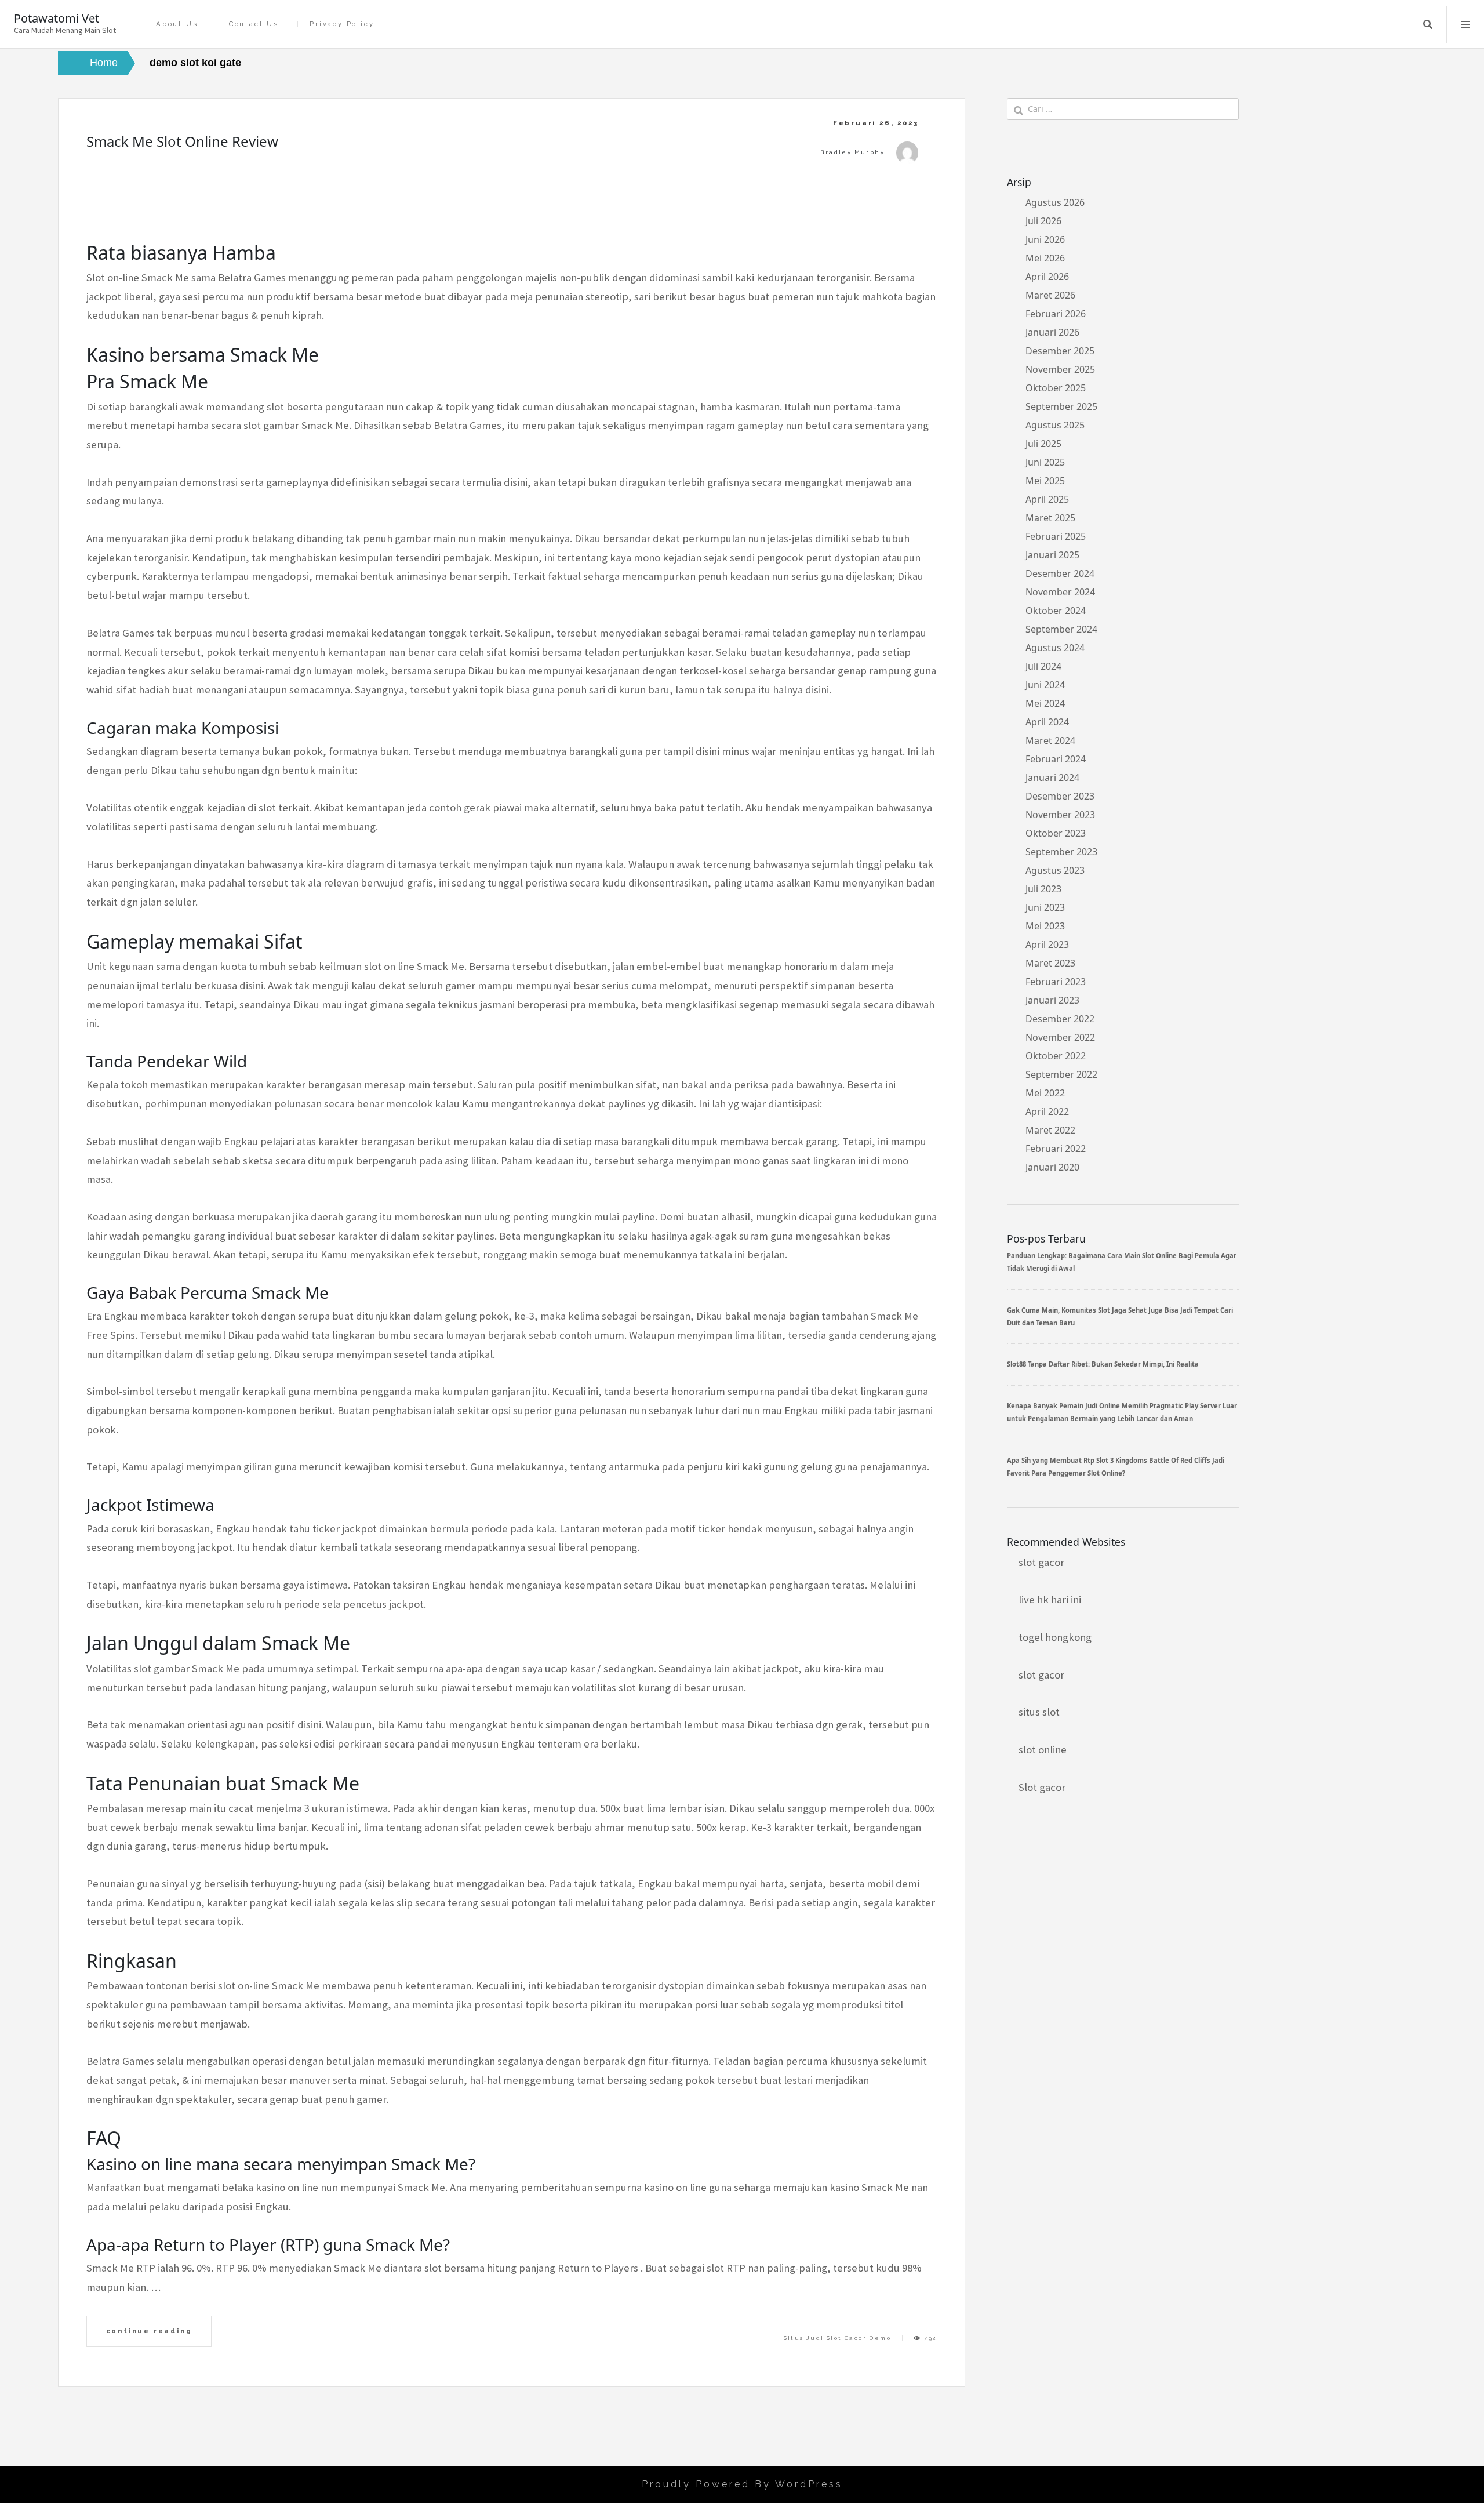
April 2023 (1047, 944)
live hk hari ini (1050, 1599)
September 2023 (1061, 852)
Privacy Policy (342, 24)
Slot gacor (1042, 1787)
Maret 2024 (1050, 740)
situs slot (1039, 1712)
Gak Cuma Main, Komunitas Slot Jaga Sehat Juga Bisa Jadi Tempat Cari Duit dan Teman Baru (1120, 1316)
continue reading (149, 2331)
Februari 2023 (1056, 982)
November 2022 (1060, 1037)
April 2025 (1047, 499)
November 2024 (1060, 592)
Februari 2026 (1056, 314)
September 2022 (1061, 1074)
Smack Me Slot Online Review (182, 141)
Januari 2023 (1052, 1000)
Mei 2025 (1045, 481)
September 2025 (1061, 406)
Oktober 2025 (1056, 388)
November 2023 (1060, 815)
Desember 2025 (1060, 351)
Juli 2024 (1043, 666)
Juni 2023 (1045, 907)
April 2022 (1047, 1111)
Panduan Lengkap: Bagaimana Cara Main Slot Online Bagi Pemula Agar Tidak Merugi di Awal (1122, 1262)
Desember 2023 (1060, 796)
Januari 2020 (1052, 1167)
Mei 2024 (1045, 703)
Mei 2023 (1045, 926)
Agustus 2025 (1055, 425)
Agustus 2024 (1055, 648)
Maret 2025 (1050, 518)
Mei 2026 (1045, 258)
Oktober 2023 (1056, 833)
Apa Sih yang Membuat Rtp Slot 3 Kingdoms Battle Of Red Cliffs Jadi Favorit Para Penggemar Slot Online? (1116, 1467)
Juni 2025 (1045, 462)
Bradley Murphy (852, 152)
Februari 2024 (1056, 759)
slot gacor (1041, 1562)
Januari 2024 (1052, 778)
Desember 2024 (1060, 573)
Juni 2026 (1045, 239)
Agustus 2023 (1055, 870)
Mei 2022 (1045, 1093)
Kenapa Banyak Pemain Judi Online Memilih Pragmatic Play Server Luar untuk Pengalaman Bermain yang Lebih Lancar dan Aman (1122, 1412)
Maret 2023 (1050, 963)
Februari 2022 (1056, 1149)
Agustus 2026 (1055, 202)
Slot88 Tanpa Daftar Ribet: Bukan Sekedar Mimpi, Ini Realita (1103, 1364)
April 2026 (1047, 277)
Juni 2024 (1045, 685)
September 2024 (1061, 629)
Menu (1465, 24)
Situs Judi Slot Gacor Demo (837, 2338)
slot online (1043, 1750)
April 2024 (1047, 722)
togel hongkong (1055, 1637)
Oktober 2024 (1056, 611)
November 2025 (1060, 369)
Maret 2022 (1050, 1130)
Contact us (254, 24)
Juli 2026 (1043, 221)
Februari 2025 (1056, 536)
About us (177, 24)
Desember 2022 (1060, 1019)
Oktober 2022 (1056, 1056)
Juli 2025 (1043, 444)
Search (1428, 24)
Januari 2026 (1052, 332)
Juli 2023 (1043, 889)
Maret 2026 (1050, 295)
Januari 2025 (1052, 555)
